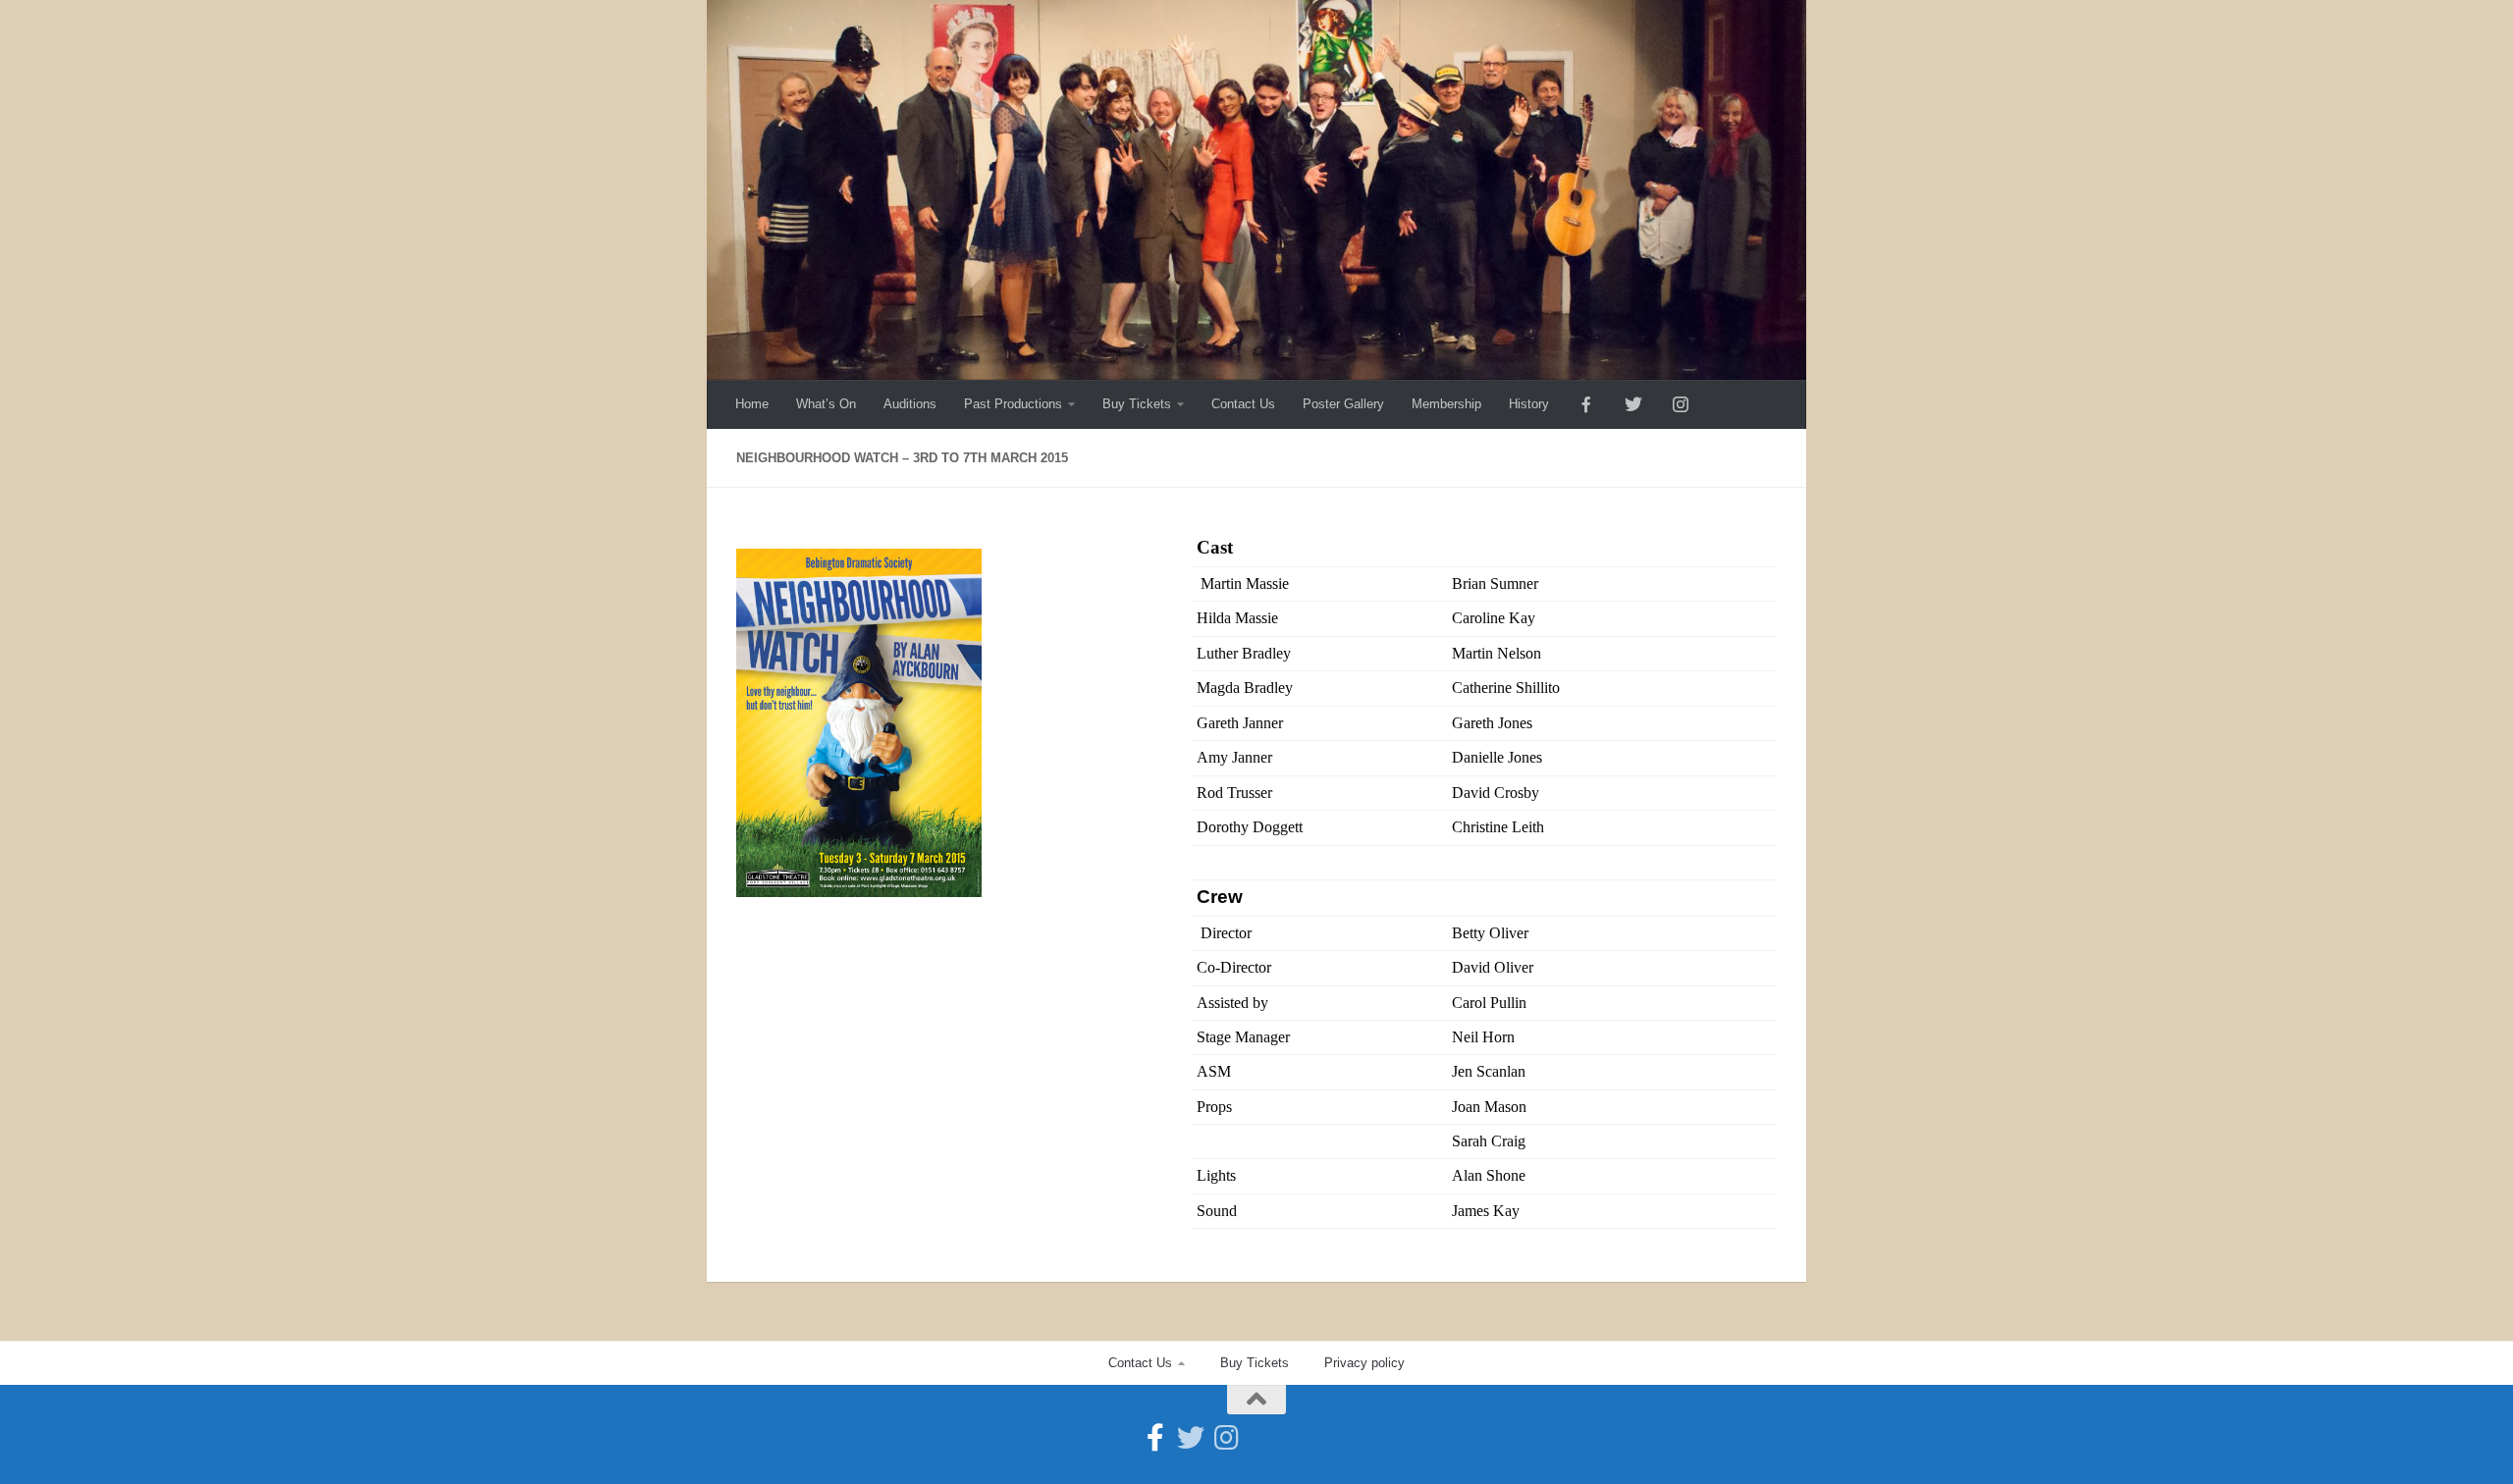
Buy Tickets (1137, 404)
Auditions (910, 404)
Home (752, 404)
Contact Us (1243, 404)
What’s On (826, 404)
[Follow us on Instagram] (1226, 1438)
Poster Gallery (1343, 404)
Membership (1446, 404)
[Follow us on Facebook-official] (1155, 1438)
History (1529, 404)
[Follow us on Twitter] (1191, 1438)
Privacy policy (1364, 1363)
